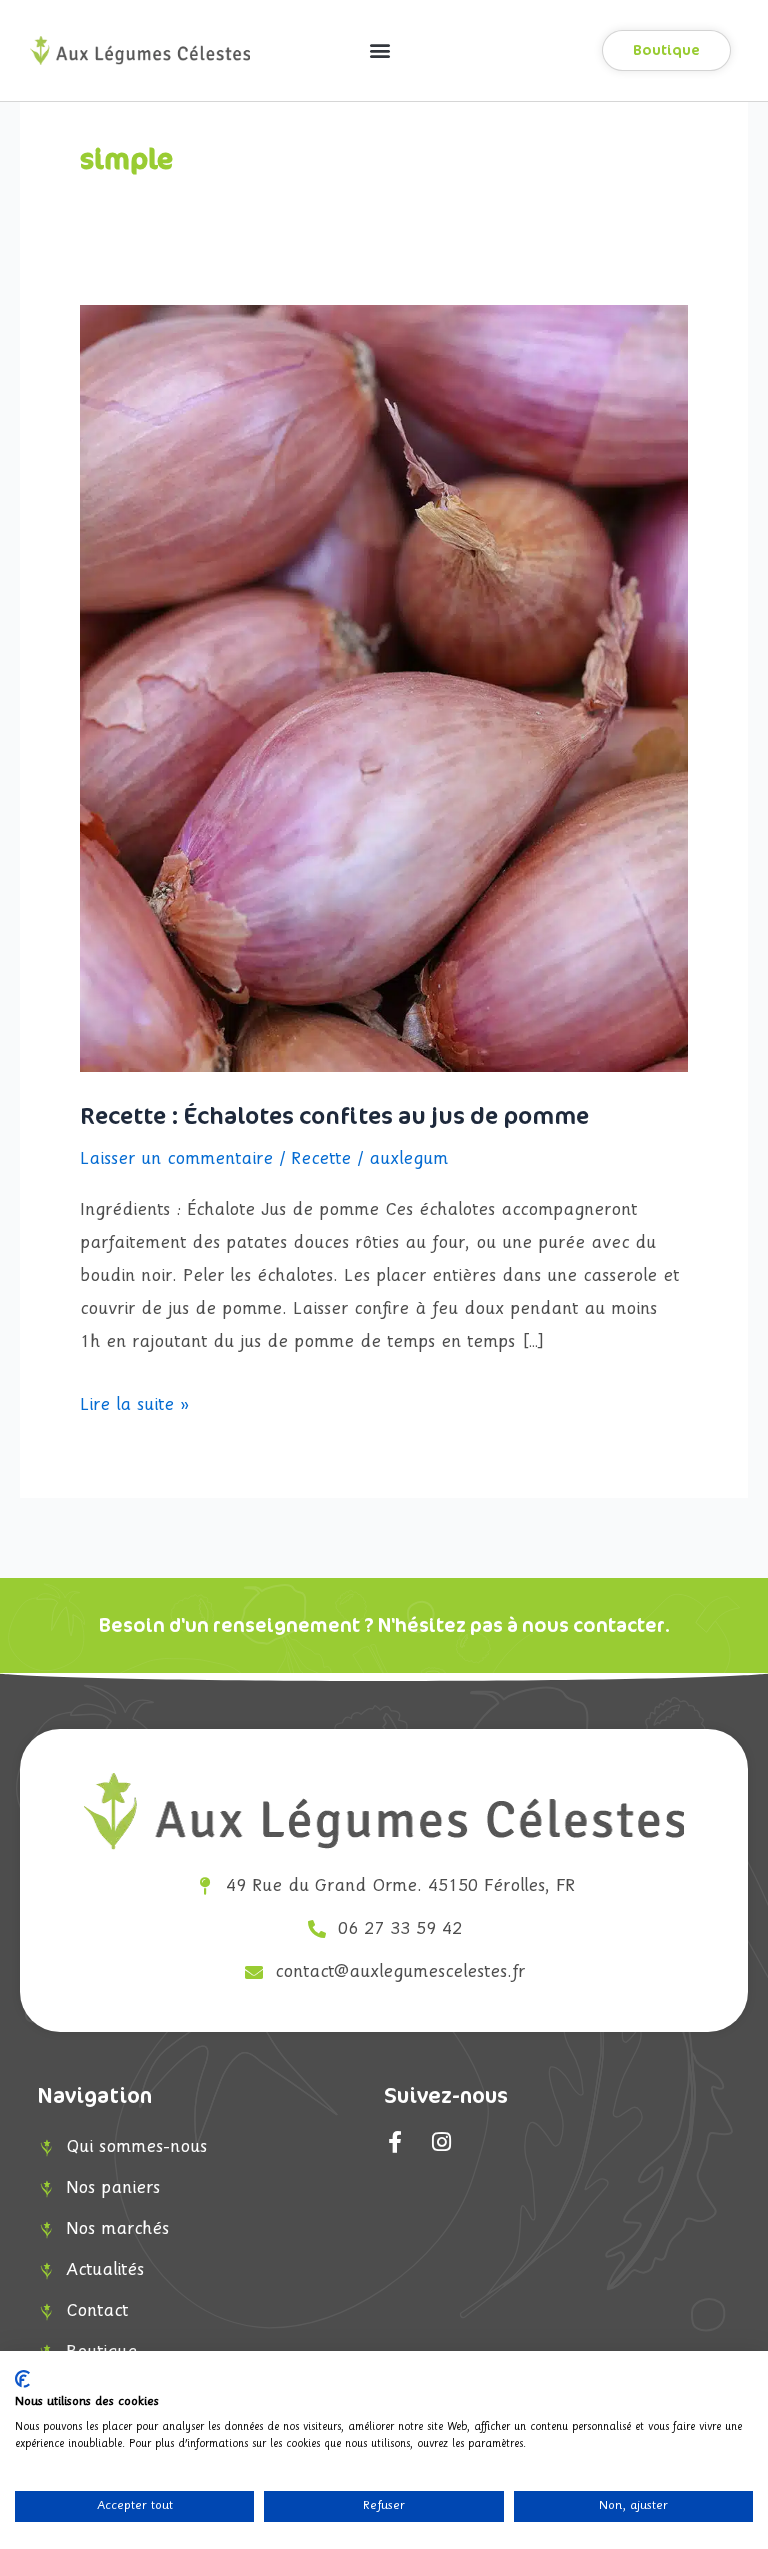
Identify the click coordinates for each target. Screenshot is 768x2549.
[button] (380, 50)
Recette (321, 1159)
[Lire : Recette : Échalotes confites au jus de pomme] (384, 688)
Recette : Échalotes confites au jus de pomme (334, 1116)
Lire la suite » (134, 1402)
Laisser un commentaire (176, 1159)
